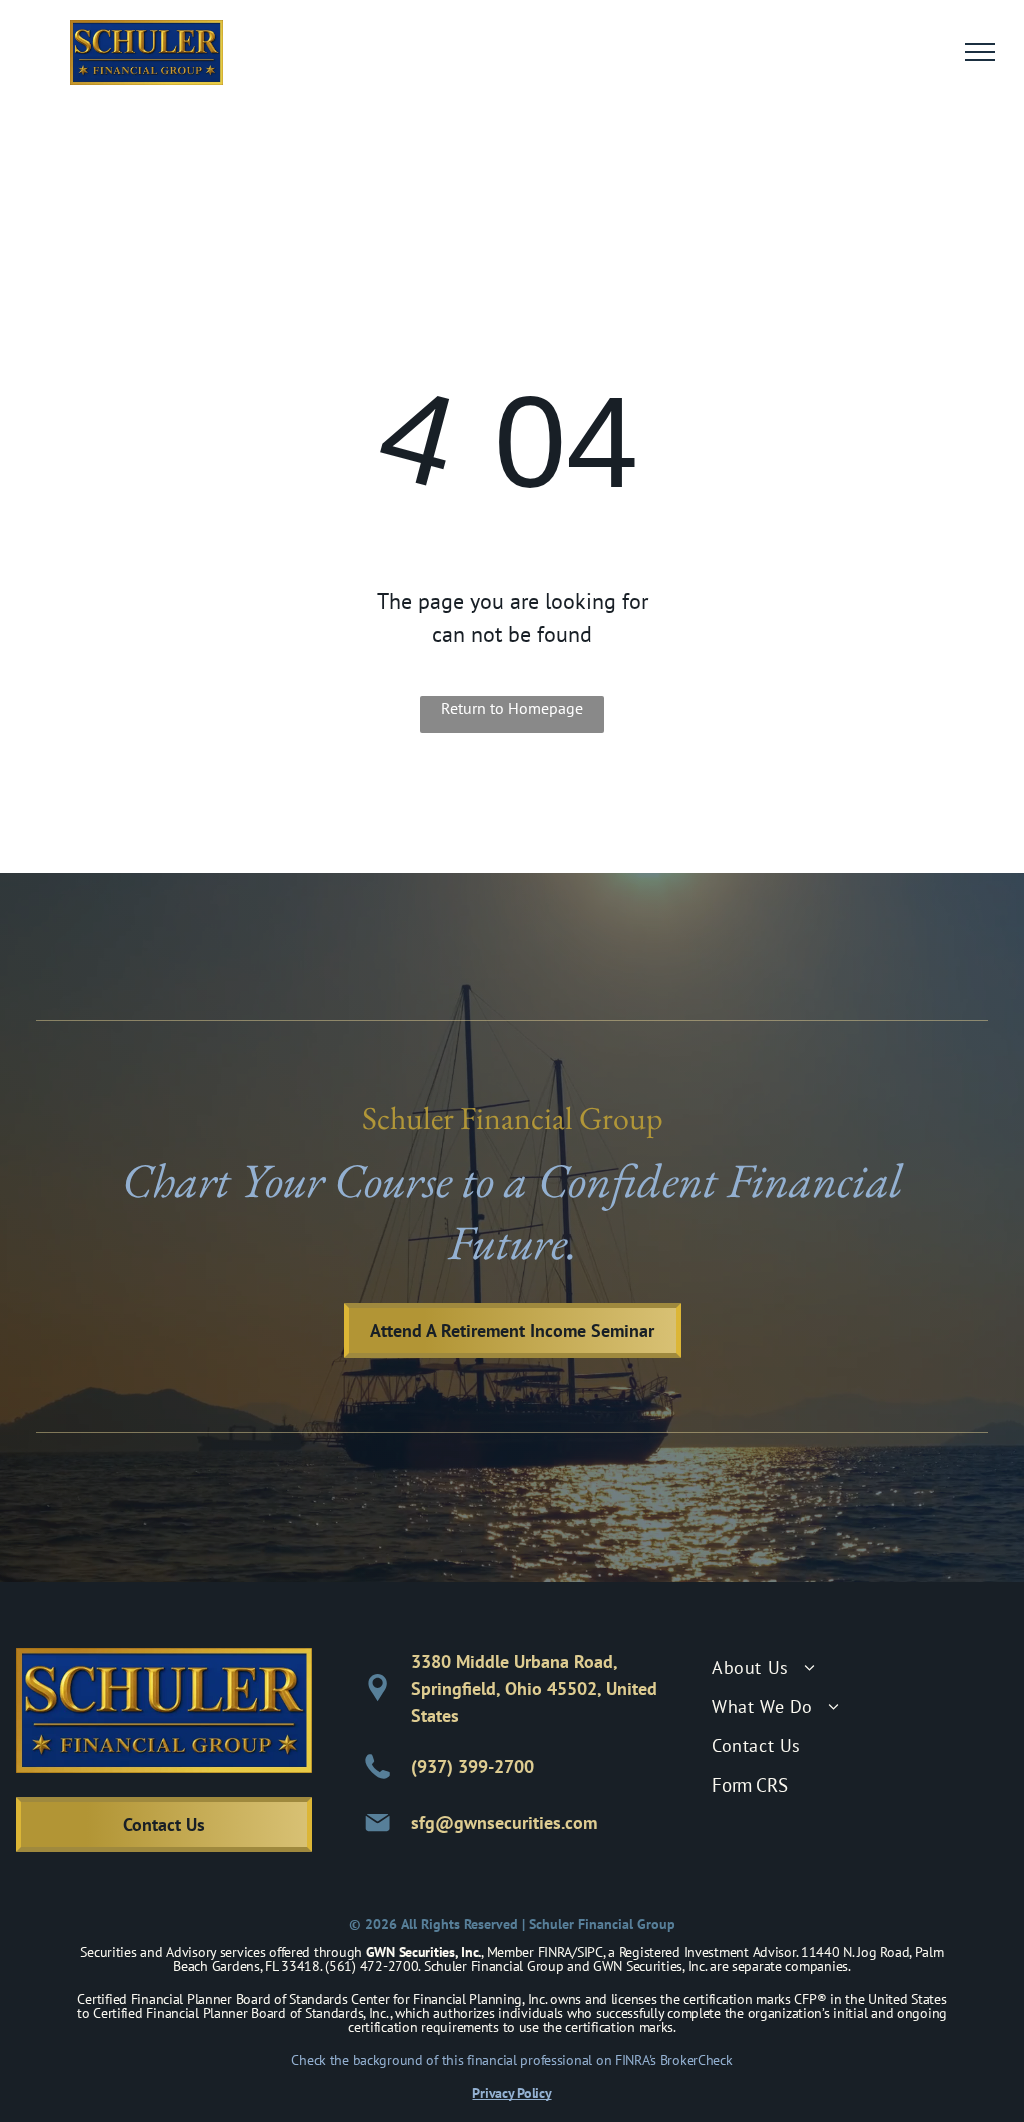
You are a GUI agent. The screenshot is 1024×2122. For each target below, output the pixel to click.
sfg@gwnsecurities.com (504, 1822)
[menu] (980, 52)
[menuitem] (860, 1667)
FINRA (555, 1952)
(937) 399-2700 (472, 1766)
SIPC (590, 1952)
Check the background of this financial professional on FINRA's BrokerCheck (511, 2060)
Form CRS (749, 1785)
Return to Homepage (512, 708)
